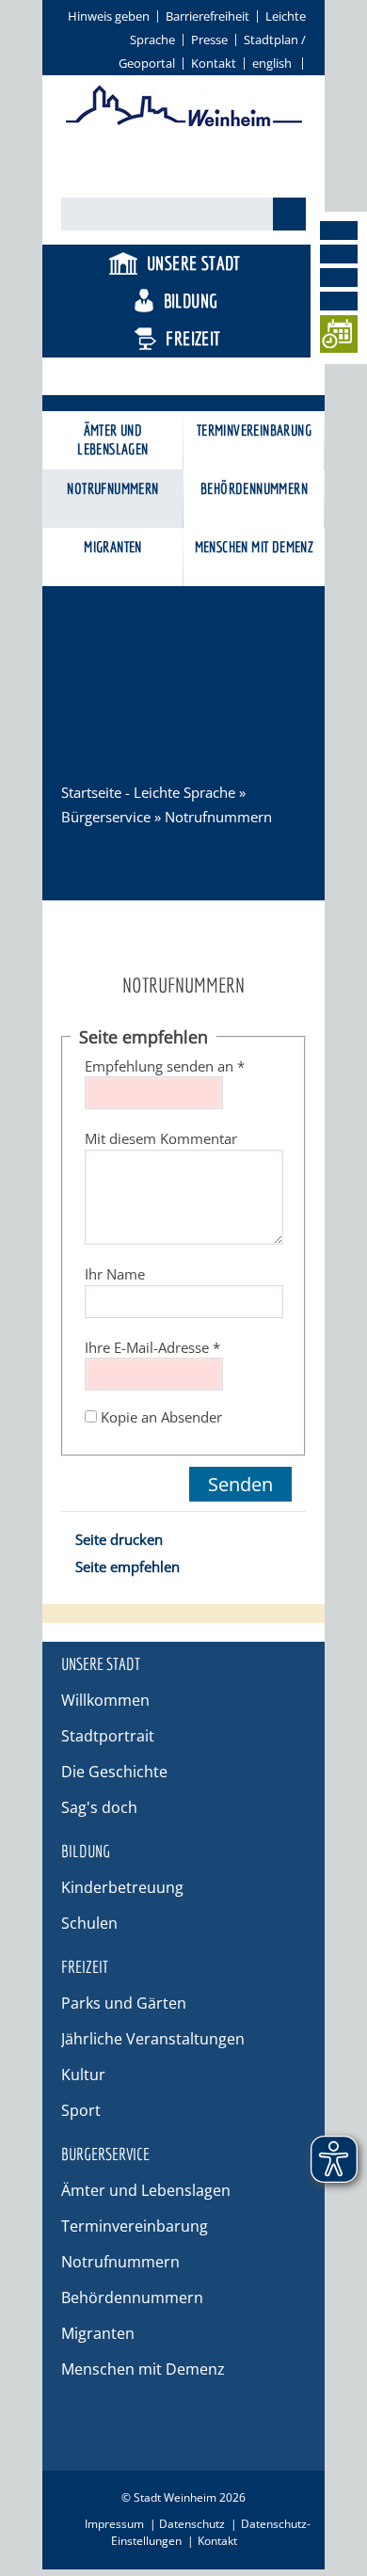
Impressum (114, 2524)
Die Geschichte (114, 1772)
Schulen (89, 1923)
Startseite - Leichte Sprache (148, 792)
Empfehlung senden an (165, 1066)
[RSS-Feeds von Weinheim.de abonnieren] (339, 301)
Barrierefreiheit (207, 16)
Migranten (113, 547)
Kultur (83, 2075)
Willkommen (105, 1700)
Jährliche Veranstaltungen (153, 2039)
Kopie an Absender (161, 1417)
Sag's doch (99, 1807)
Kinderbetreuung (122, 1887)
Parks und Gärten (124, 2003)
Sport (81, 2110)
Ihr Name (115, 1274)
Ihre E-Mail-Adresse (152, 1347)
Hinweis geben (109, 16)
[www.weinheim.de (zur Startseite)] (184, 123)
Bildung (191, 301)
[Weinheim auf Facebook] (339, 231)
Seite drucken (119, 1539)
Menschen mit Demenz (255, 547)
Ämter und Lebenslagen (112, 439)
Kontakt (214, 63)
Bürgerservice (191, 376)
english (272, 63)
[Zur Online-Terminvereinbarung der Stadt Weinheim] (339, 337)
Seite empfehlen (128, 1566)
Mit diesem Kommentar (161, 1138)
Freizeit (193, 338)
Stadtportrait (108, 1736)
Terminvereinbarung (254, 430)
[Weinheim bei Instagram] (339, 254)
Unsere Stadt (194, 263)
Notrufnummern (112, 488)
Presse (209, 40)
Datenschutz (192, 2524)
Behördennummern (254, 488)
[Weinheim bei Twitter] (339, 278)
